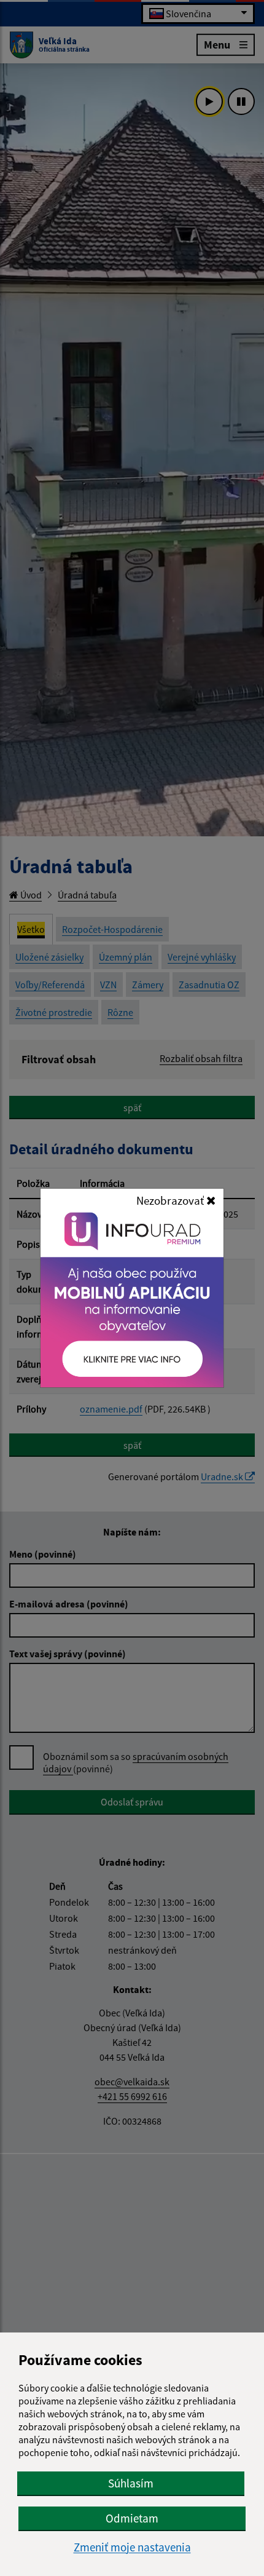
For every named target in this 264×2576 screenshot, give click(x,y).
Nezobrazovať (171, 1200)
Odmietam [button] (132, 2518)
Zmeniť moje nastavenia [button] (132, 2547)
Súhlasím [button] (131, 2483)
